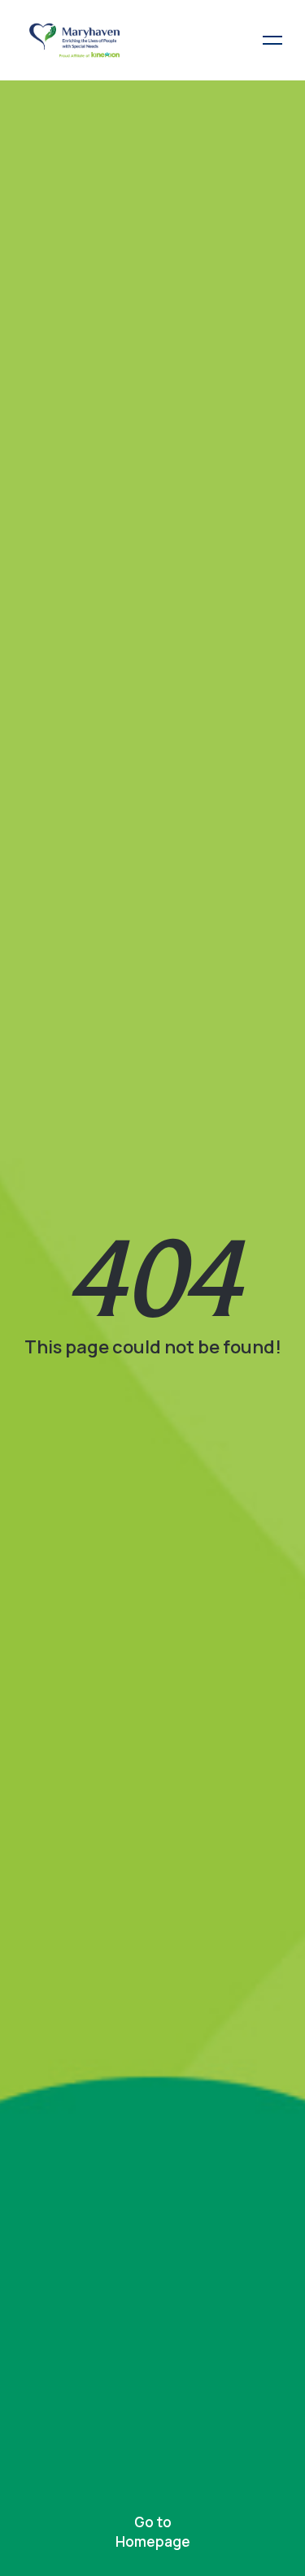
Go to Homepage (153, 2532)
